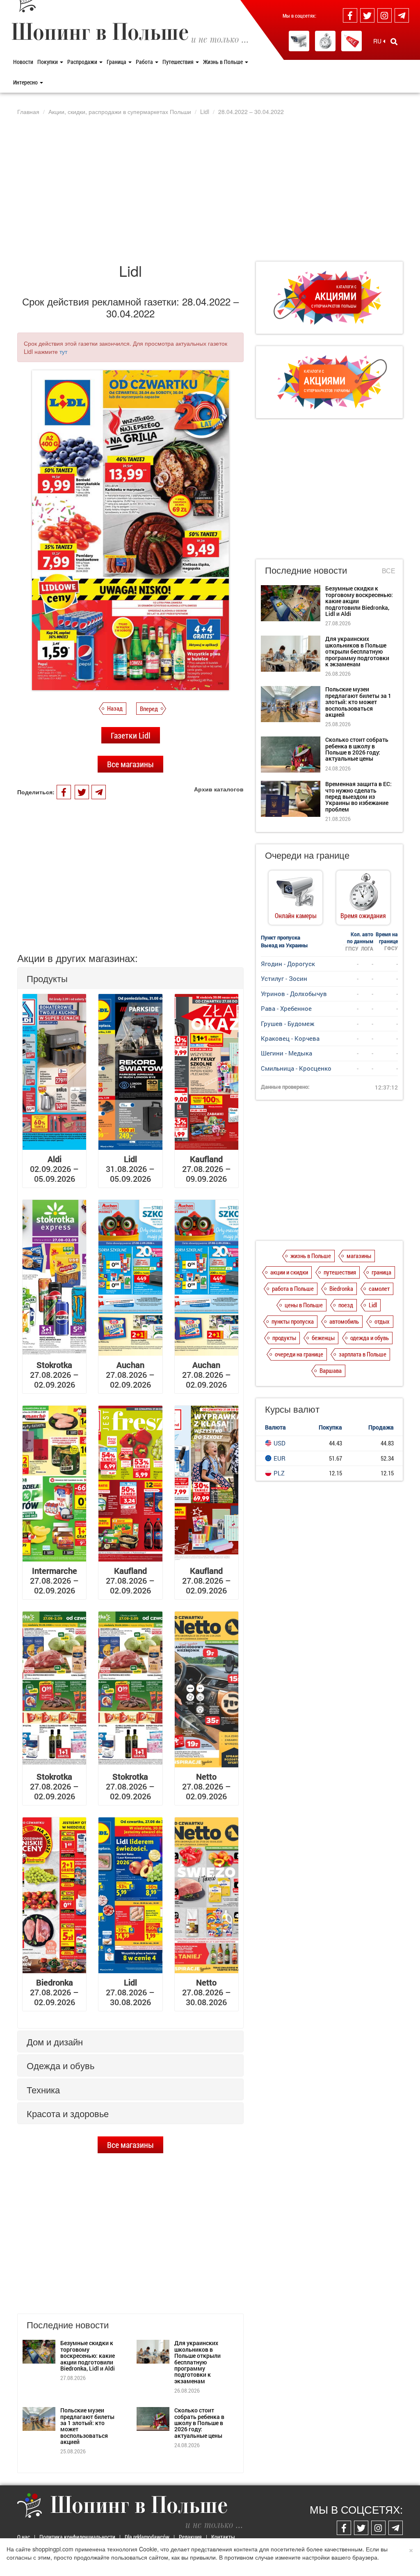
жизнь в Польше (311, 1256)
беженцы (323, 1338)
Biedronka (341, 1288)
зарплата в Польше (363, 1354)
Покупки (48, 62)
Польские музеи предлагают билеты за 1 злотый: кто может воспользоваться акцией (87, 2426)
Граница (117, 62)
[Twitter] (367, 15)
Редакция (190, 2537)
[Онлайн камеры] (299, 41)
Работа (145, 62)
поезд (346, 1305)
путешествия (340, 1272)
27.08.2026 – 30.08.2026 (130, 1992)
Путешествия (179, 62)
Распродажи (83, 62)
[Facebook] (350, 15)
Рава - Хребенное (286, 1008)
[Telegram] (402, 15)
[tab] (130, 978)
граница (381, 1272)
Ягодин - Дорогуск (288, 964)
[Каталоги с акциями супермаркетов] (352, 41)
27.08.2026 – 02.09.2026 (54, 1375)
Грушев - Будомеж (288, 1024)
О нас (24, 2537)
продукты (284, 1338)
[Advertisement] (210, 188)
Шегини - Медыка (286, 1053)
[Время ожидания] (325, 41)
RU (378, 41)
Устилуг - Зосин (284, 978)
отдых (382, 1321)
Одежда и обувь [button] (60, 2065)
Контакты (223, 2537)
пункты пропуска (293, 1321)
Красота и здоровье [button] (68, 2113)
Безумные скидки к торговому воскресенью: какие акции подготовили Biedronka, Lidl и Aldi (88, 2356)
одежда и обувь (370, 1338)
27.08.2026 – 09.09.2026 (207, 1169)
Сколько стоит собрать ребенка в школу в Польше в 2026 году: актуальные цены (199, 2423)
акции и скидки (289, 1272)
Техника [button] (43, 2089)
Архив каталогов (219, 789)
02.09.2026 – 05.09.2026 (54, 1169)
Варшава (331, 1370)
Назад (115, 708)
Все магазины (130, 764)
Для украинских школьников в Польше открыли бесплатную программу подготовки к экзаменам (197, 2362)
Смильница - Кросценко (296, 1068)
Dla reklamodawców (147, 2537)
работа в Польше (293, 1288)
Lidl (373, 1305)
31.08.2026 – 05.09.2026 (130, 1169)
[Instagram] (385, 15)
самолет (379, 1288)
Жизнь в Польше (224, 62)
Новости (23, 62)
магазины (359, 1256)
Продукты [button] (47, 978)
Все (389, 571)
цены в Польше (304, 1305)
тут (63, 351)
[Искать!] (394, 41)
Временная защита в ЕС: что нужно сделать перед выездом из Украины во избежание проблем (358, 797)
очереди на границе (299, 1354)
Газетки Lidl (131, 735)
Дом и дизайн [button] (55, 2041)
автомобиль (344, 1321)
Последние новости (306, 570)
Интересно (26, 82)
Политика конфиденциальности (77, 2537)
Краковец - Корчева (290, 1038)
